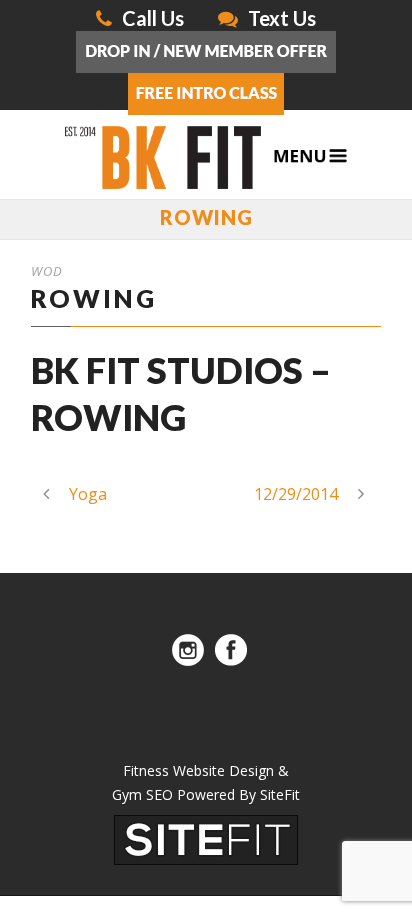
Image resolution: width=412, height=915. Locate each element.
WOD (47, 271)
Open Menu (310, 156)
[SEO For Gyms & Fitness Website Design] (206, 838)
